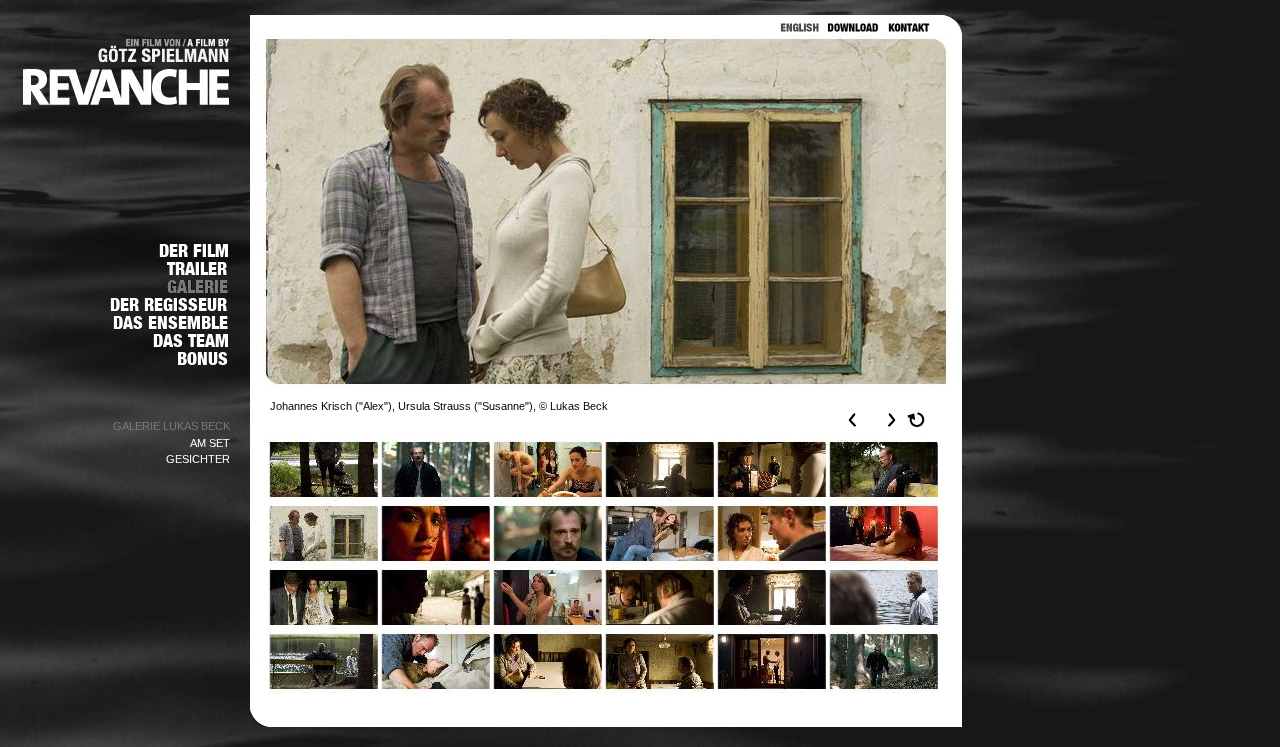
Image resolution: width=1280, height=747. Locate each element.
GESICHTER (198, 459)
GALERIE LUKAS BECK (171, 426)
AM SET (210, 443)
